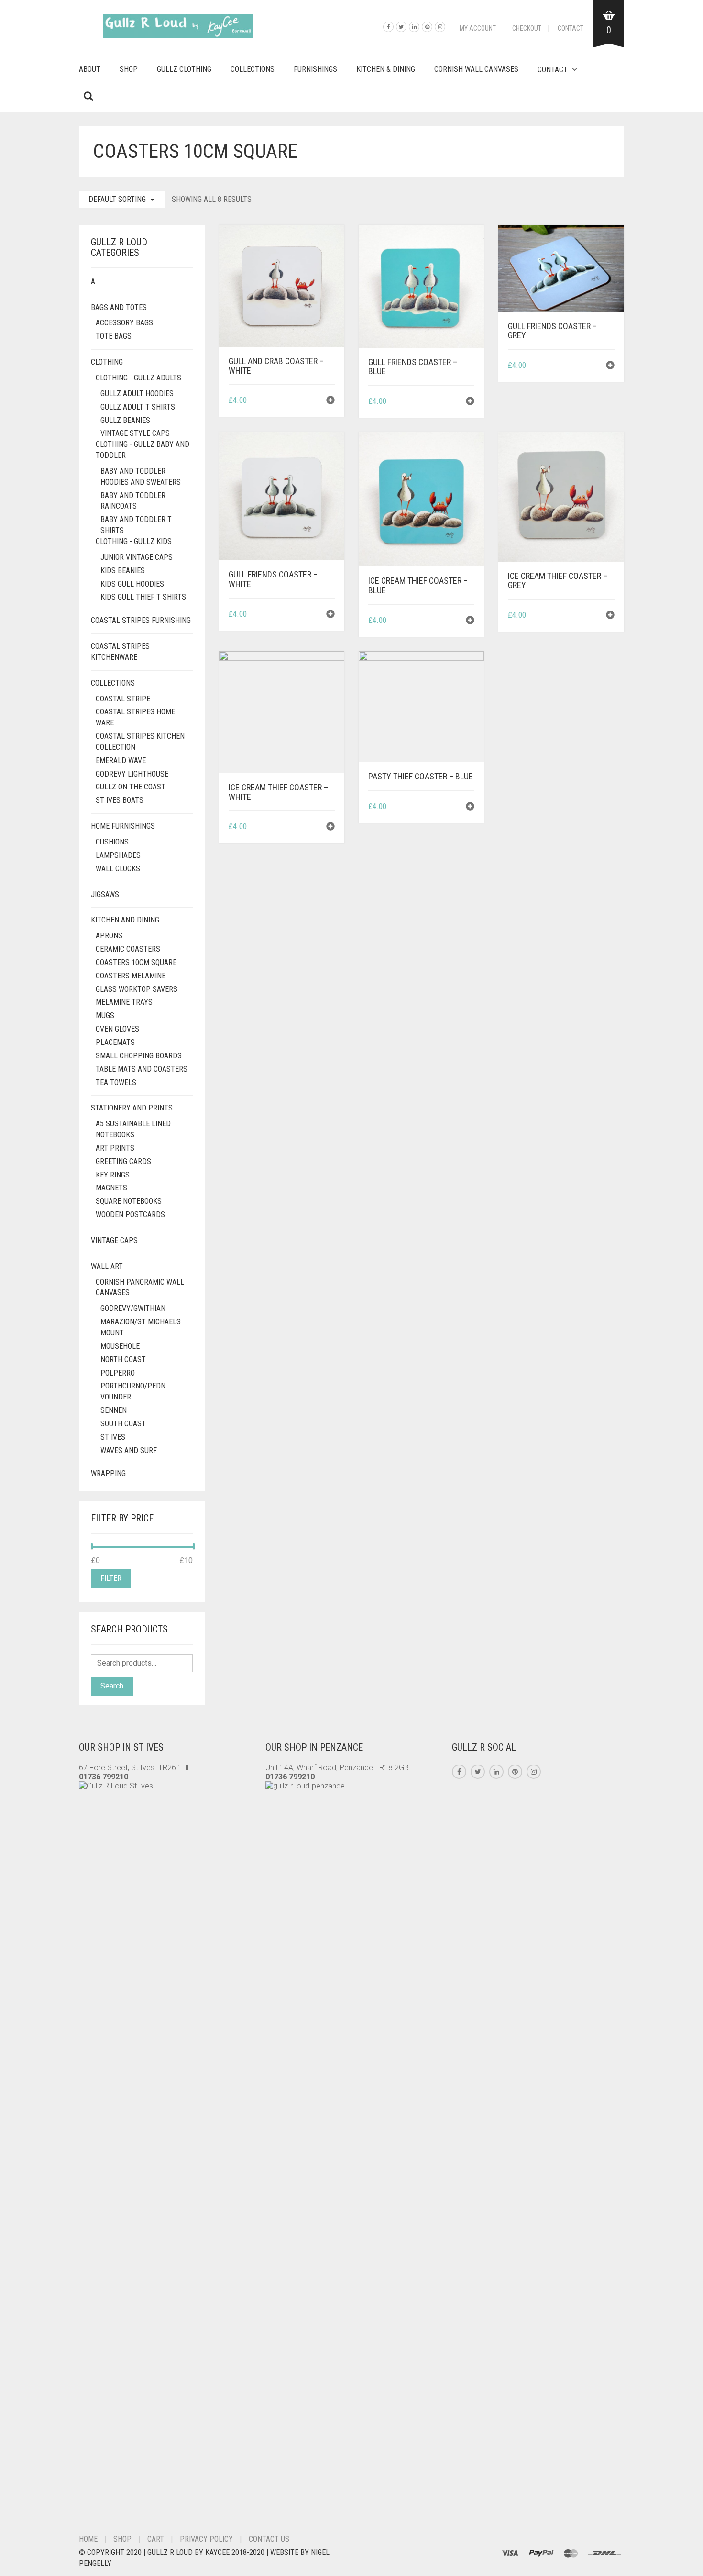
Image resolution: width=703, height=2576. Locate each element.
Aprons (109, 936)
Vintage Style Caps (135, 433)
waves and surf (129, 1450)
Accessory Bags (124, 323)
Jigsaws (105, 894)
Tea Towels (116, 1083)
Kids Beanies (123, 571)
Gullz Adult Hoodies (137, 394)
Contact (571, 28)
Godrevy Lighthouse (132, 774)
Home (88, 2539)
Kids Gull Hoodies (132, 584)
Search (112, 1686)
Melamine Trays (124, 1002)
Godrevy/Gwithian (133, 1308)
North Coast (123, 1360)
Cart (156, 2539)
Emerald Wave (121, 761)
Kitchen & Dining (386, 69)
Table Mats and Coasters (142, 1069)
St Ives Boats (120, 800)
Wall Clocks (118, 869)
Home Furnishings (123, 826)
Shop (129, 69)
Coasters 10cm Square (136, 962)
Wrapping (108, 1473)
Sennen (114, 1410)
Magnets (111, 1188)
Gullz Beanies (125, 420)
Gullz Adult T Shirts (138, 407)
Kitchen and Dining (125, 920)
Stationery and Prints (132, 1108)
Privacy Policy (206, 2539)
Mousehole (120, 1346)
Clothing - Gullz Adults (138, 378)
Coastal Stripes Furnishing (141, 620)
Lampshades (118, 855)
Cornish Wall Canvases (476, 69)
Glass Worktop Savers (137, 989)
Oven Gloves (117, 1029)
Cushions (112, 842)
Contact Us (269, 2539)
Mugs (105, 1016)
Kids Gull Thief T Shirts (143, 597)
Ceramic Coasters (128, 949)
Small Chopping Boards (139, 1056)
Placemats (115, 1042)
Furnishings (315, 69)
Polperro (118, 1373)
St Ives (113, 1437)
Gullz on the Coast (131, 787)
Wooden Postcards (130, 1215)
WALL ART (107, 1266)
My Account (478, 28)
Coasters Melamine (131, 976)
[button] (330, 401)
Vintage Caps (114, 1240)
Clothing (107, 362)
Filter (111, 1578)
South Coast (123, 1424)
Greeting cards (123, 1161)
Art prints (115, 1148)
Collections (253, 69)
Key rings (113, 1175)
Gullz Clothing (184, 69)
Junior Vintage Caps (137, 557)
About (90, 69)
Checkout (527, 28)
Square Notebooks (129, 1201)
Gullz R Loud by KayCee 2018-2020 (207, 2552)
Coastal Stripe (123, 699)
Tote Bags (114, 336)
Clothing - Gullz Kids (134, 541)
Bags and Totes (119, 307)
